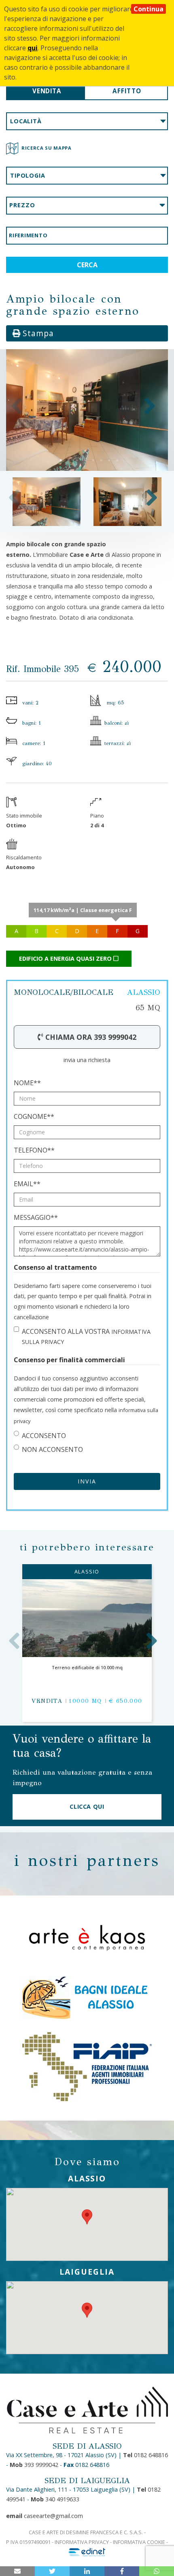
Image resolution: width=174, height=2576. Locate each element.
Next (150, 406)
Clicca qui (87, 1806)
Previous (17, 406)
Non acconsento (52, 1449)
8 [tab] (117, 460)
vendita (47, 91)
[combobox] (87, 121)
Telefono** (34, 1150)
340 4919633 (55, 2499)
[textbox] (87, 121)
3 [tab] (77, 460)
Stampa (37, 333)
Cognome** (34, 1116)
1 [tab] (61, 460)
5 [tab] (93, 460)
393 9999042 (34, 2465)
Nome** (27, 1083)
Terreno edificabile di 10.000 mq (87, 1667)
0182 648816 (145, 2455)
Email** (27, 1184)
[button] (87, 2217)
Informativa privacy (82, 2542)
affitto (127, 91)
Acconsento (44, 1436)
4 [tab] (85, 460)
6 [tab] (101, 460)
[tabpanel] (87, 410)
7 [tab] (109, 460)
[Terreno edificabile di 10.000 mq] (87, 1618)
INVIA (87, 1481)
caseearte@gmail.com (45, 2516)
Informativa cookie (139, 2542)
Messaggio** (36, 1217)
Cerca (87, 265)
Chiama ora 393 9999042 (90, 1037)
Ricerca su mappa (47, 148)
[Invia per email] (17, 2571)
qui (33, 48)
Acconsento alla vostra (86, 1336)
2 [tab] (69, 460)
